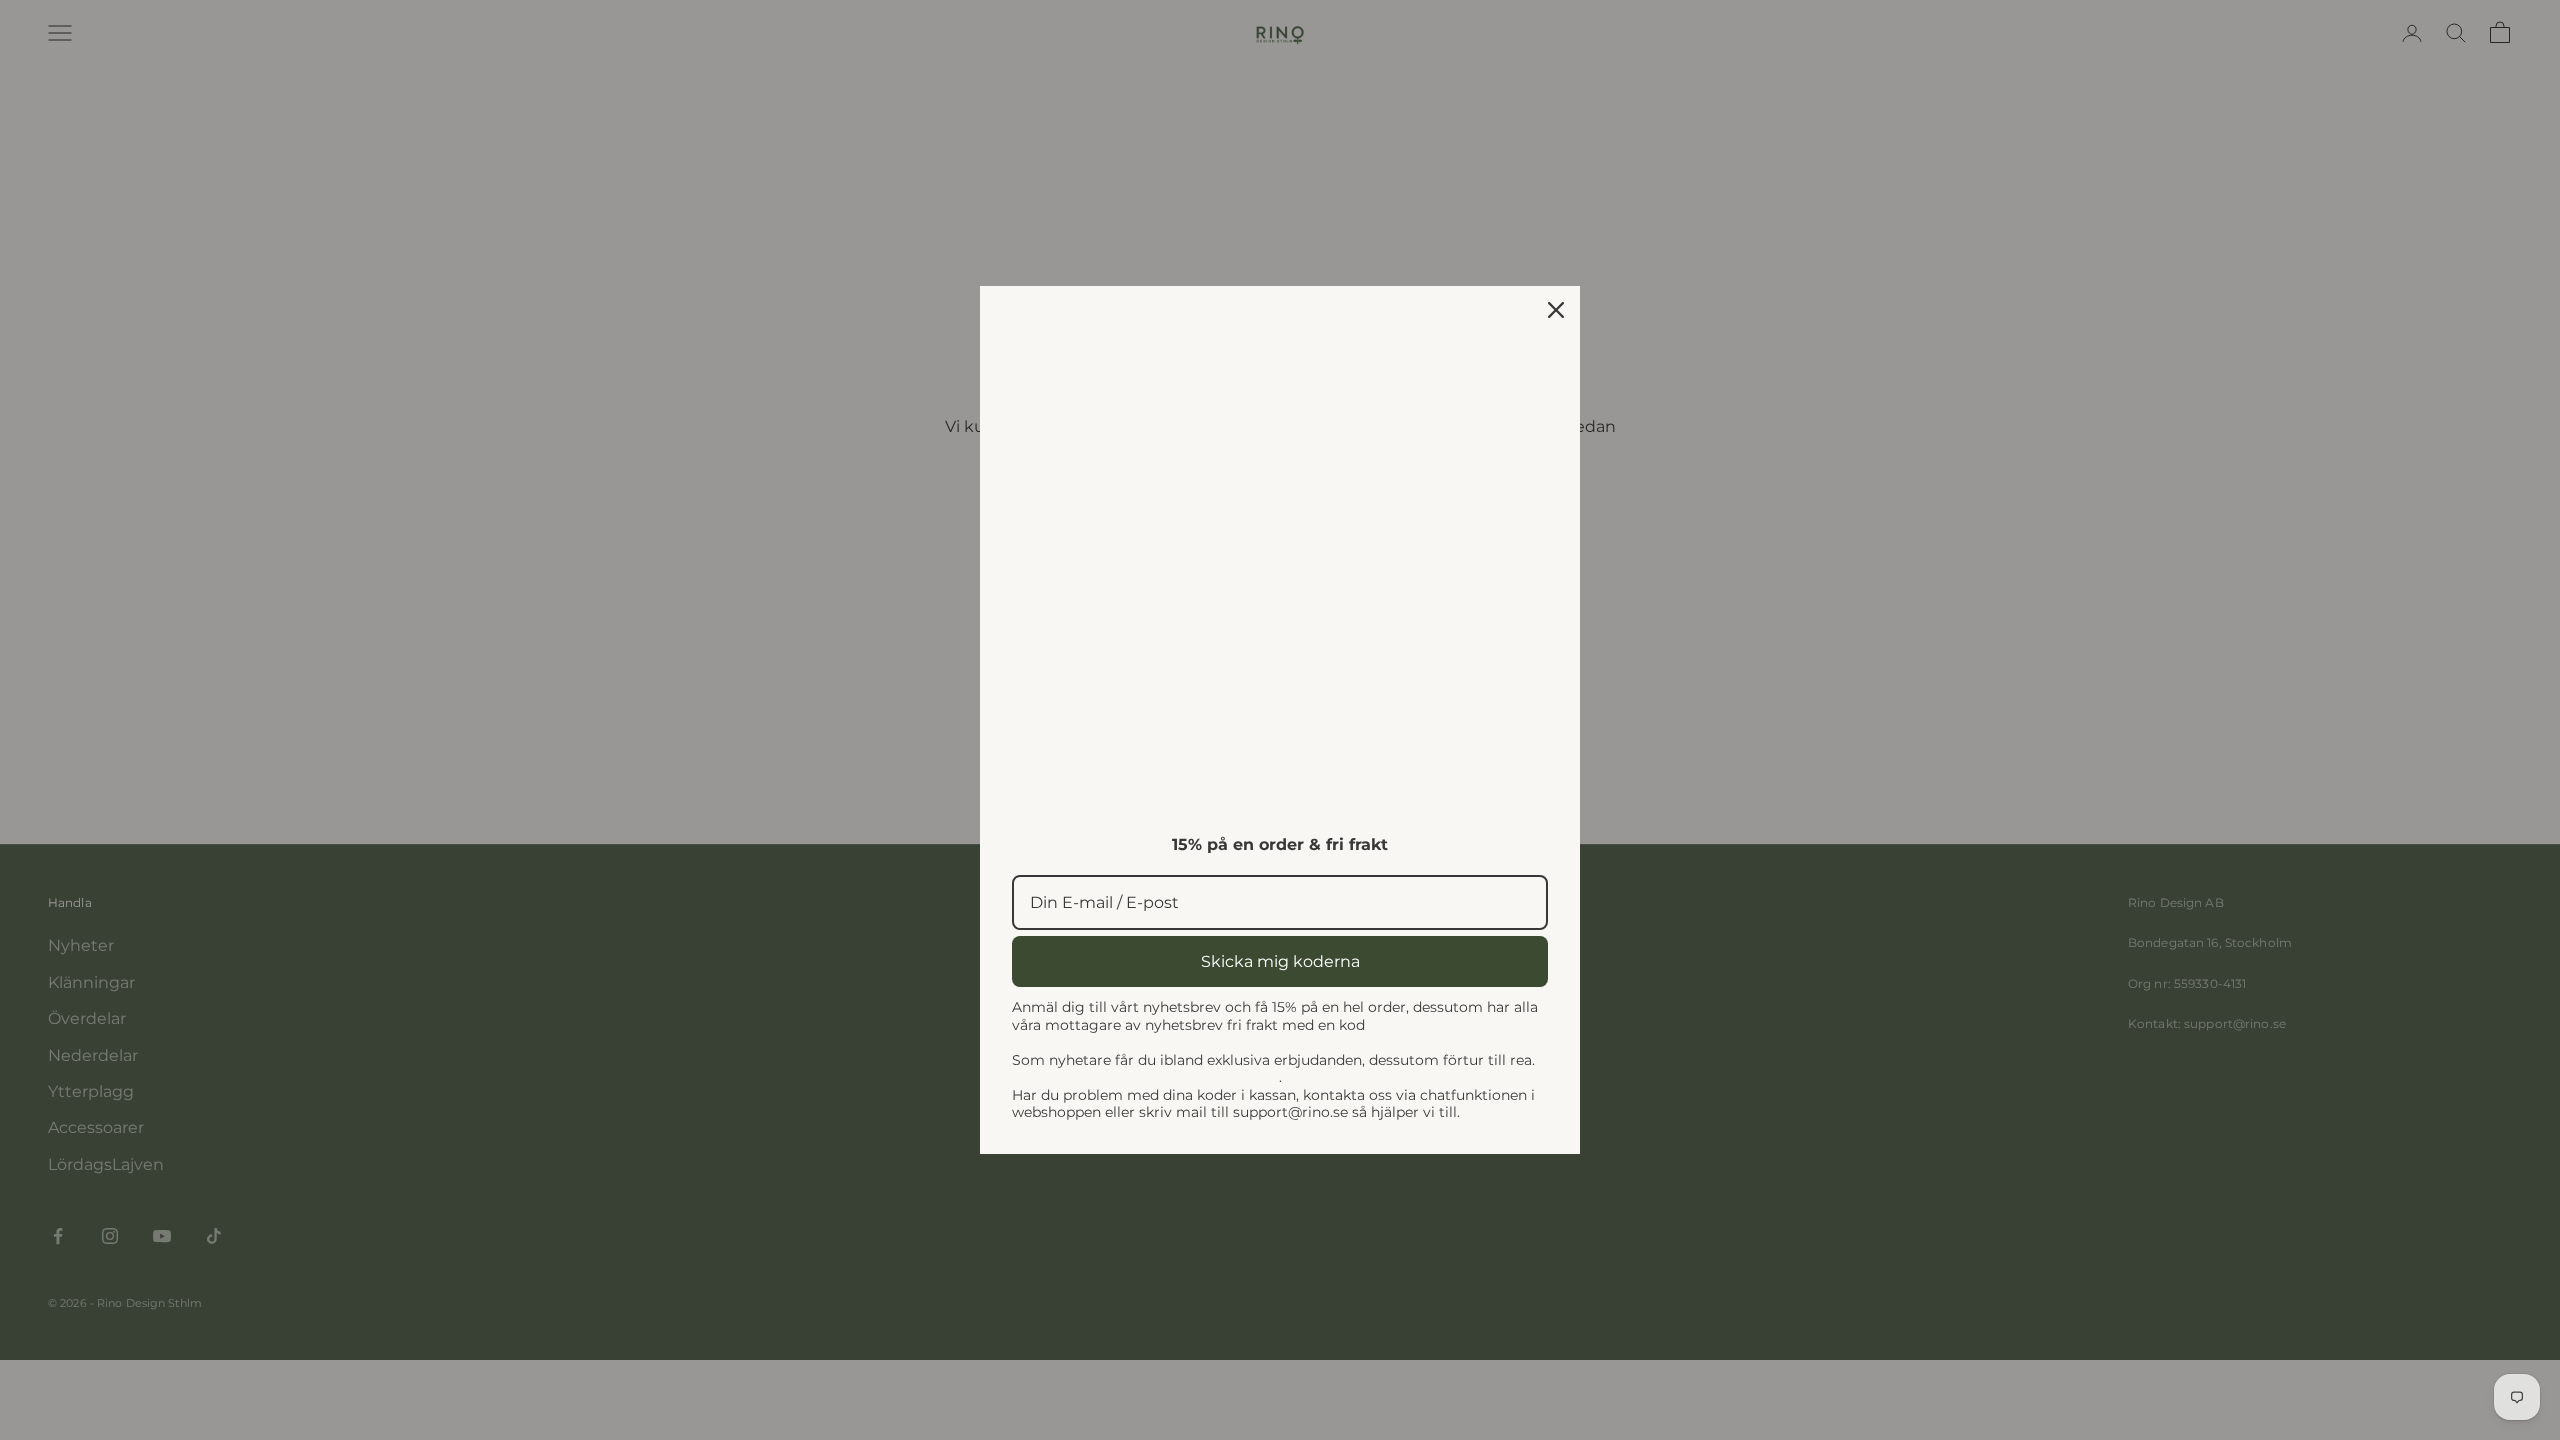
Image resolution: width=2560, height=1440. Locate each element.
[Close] (1556, 310)
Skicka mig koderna (1280, 961)
